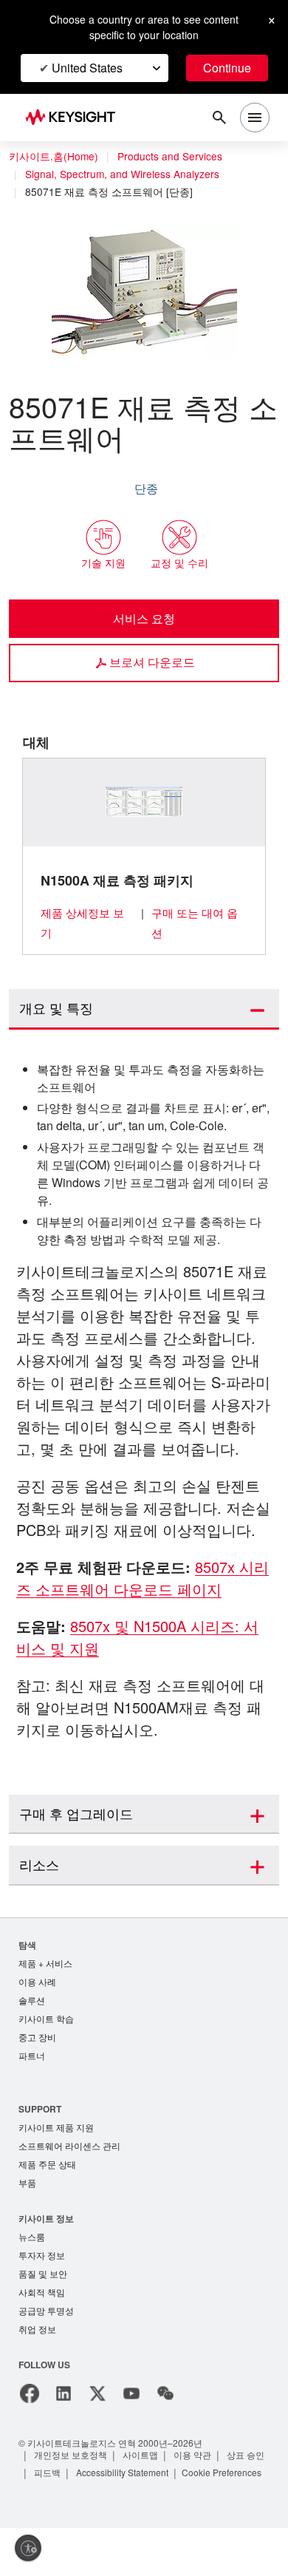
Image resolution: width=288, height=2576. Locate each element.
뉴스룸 (32, 2238)
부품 (27, 2184)
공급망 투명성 (46, 2312)
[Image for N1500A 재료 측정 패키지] (144, 802)
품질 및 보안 (43, 2275)
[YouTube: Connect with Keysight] (131, 2395)
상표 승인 (246, 2456)
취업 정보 (37, 2330)
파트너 (32, 2057)
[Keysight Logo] (75, 118)
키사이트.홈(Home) (54, 156)
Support (41, 2110)
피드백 (47, 2474)
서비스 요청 (144, 618)
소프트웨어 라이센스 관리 (69, 2147)
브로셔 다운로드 (152, 662)
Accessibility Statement (122, 2474)
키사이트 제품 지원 (56, 2128)
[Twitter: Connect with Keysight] (97, 2395)
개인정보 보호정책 (71, 2456)
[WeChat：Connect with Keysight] (165, 2395)
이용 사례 (37, 1983)
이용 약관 (192, 2456)
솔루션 (32, 2001)
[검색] (219, 118)
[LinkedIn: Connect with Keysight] (64, 2395)
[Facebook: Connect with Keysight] (30, 2395)
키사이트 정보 (46, 2219)
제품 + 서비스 (45, 1964)
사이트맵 (140, 2456)
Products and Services (170, 156)
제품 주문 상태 (47, 2165)
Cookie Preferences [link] (222, 2474)
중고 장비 (37, 2038)
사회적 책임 (42, 2293)
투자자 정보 (42, 2256)
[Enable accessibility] (28, 2548)
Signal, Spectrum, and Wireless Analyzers (122, 174)
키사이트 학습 (46, 2020)
